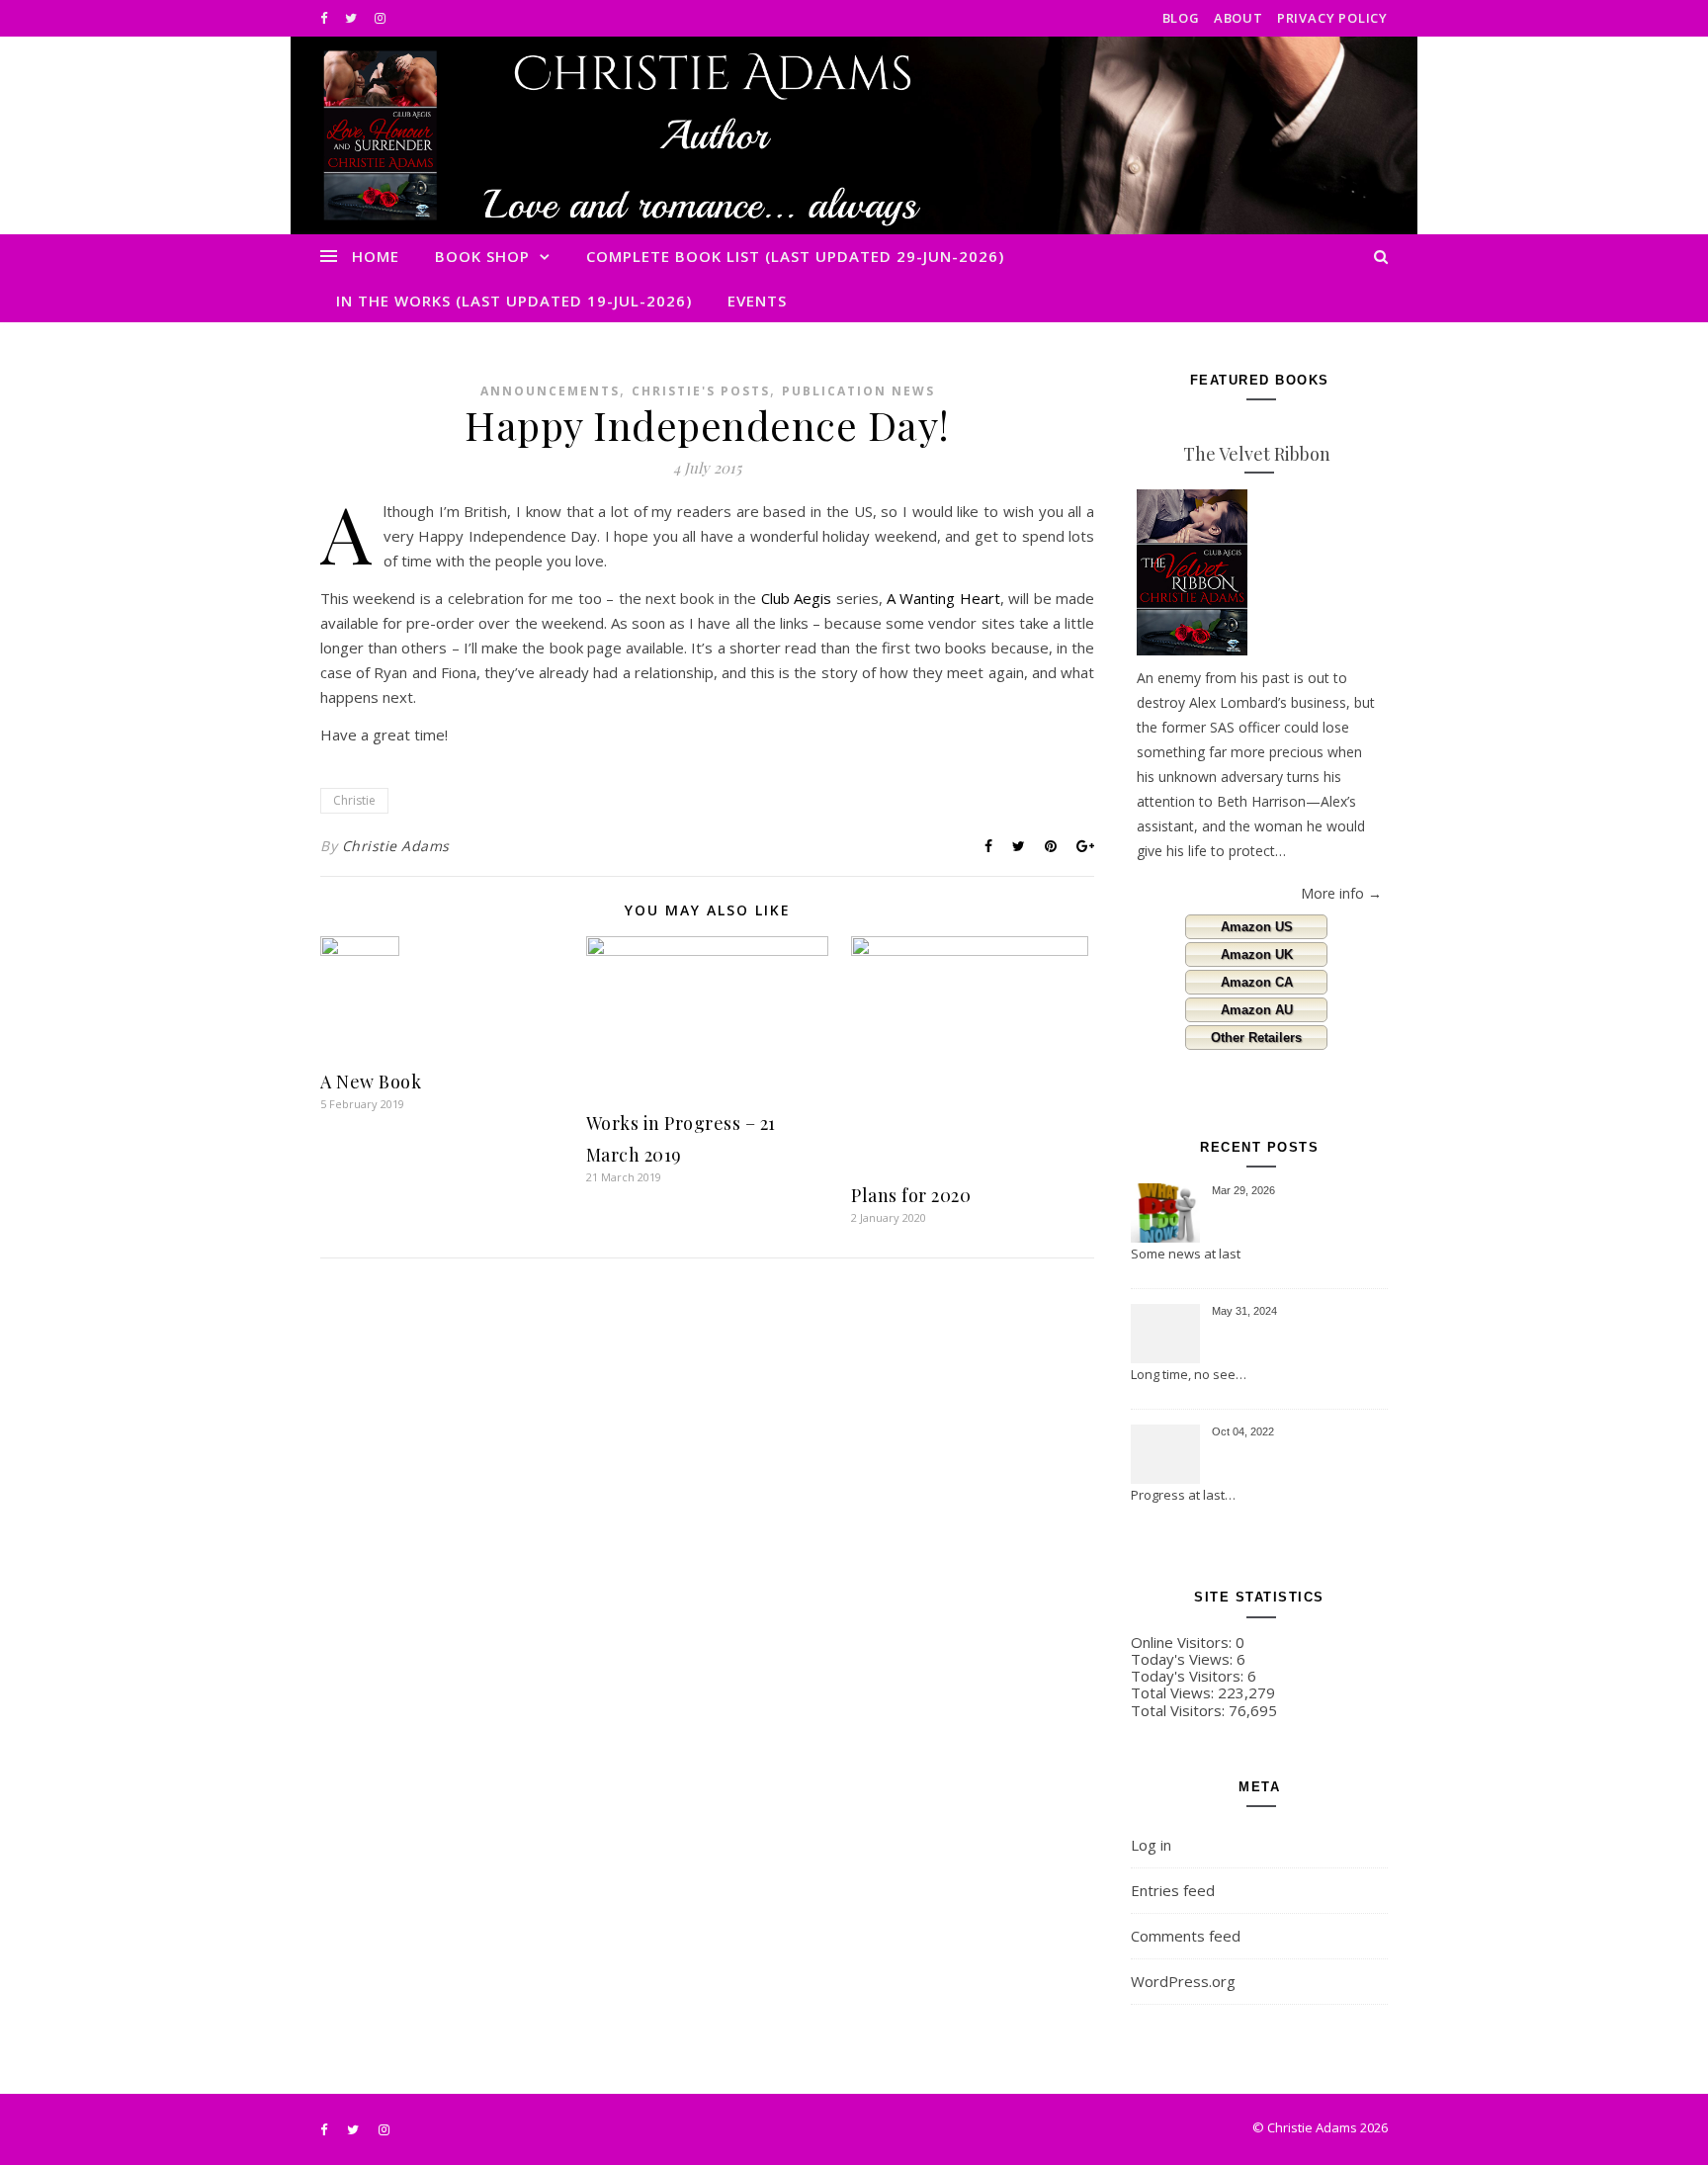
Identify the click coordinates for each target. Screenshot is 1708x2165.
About (1238, 18)
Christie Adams (396, 846)
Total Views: (1174, 1692)
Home (376, 256)
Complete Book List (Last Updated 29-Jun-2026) (795, 256)
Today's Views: (1184, 1659)
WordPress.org (1183, 1981)
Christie (354, 800)
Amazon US (1257, 927)
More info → (1341, 893)
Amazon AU (1257, 1010)
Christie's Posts (701, 391)
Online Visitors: (1183, 1642)
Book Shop (482, 256)
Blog (1181, 18)
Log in (1151, 1845)
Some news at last (1186, 1254)
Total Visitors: (1180, 1710)
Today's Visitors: (1189, 1676)
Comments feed (1186, 1936)
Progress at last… (1183, 1495)
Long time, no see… (1189, 1374)
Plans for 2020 (911, 1195)
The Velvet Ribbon (1257, 454)
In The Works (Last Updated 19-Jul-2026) (514, 301)
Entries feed (1173, 1890)
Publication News (858, 391)
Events (757, 301)
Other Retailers (1256, 1038)
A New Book (371, 1082)
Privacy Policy (1332, 18)
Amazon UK (1257, 954)
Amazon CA (1257, 982)
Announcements (550, 391)
